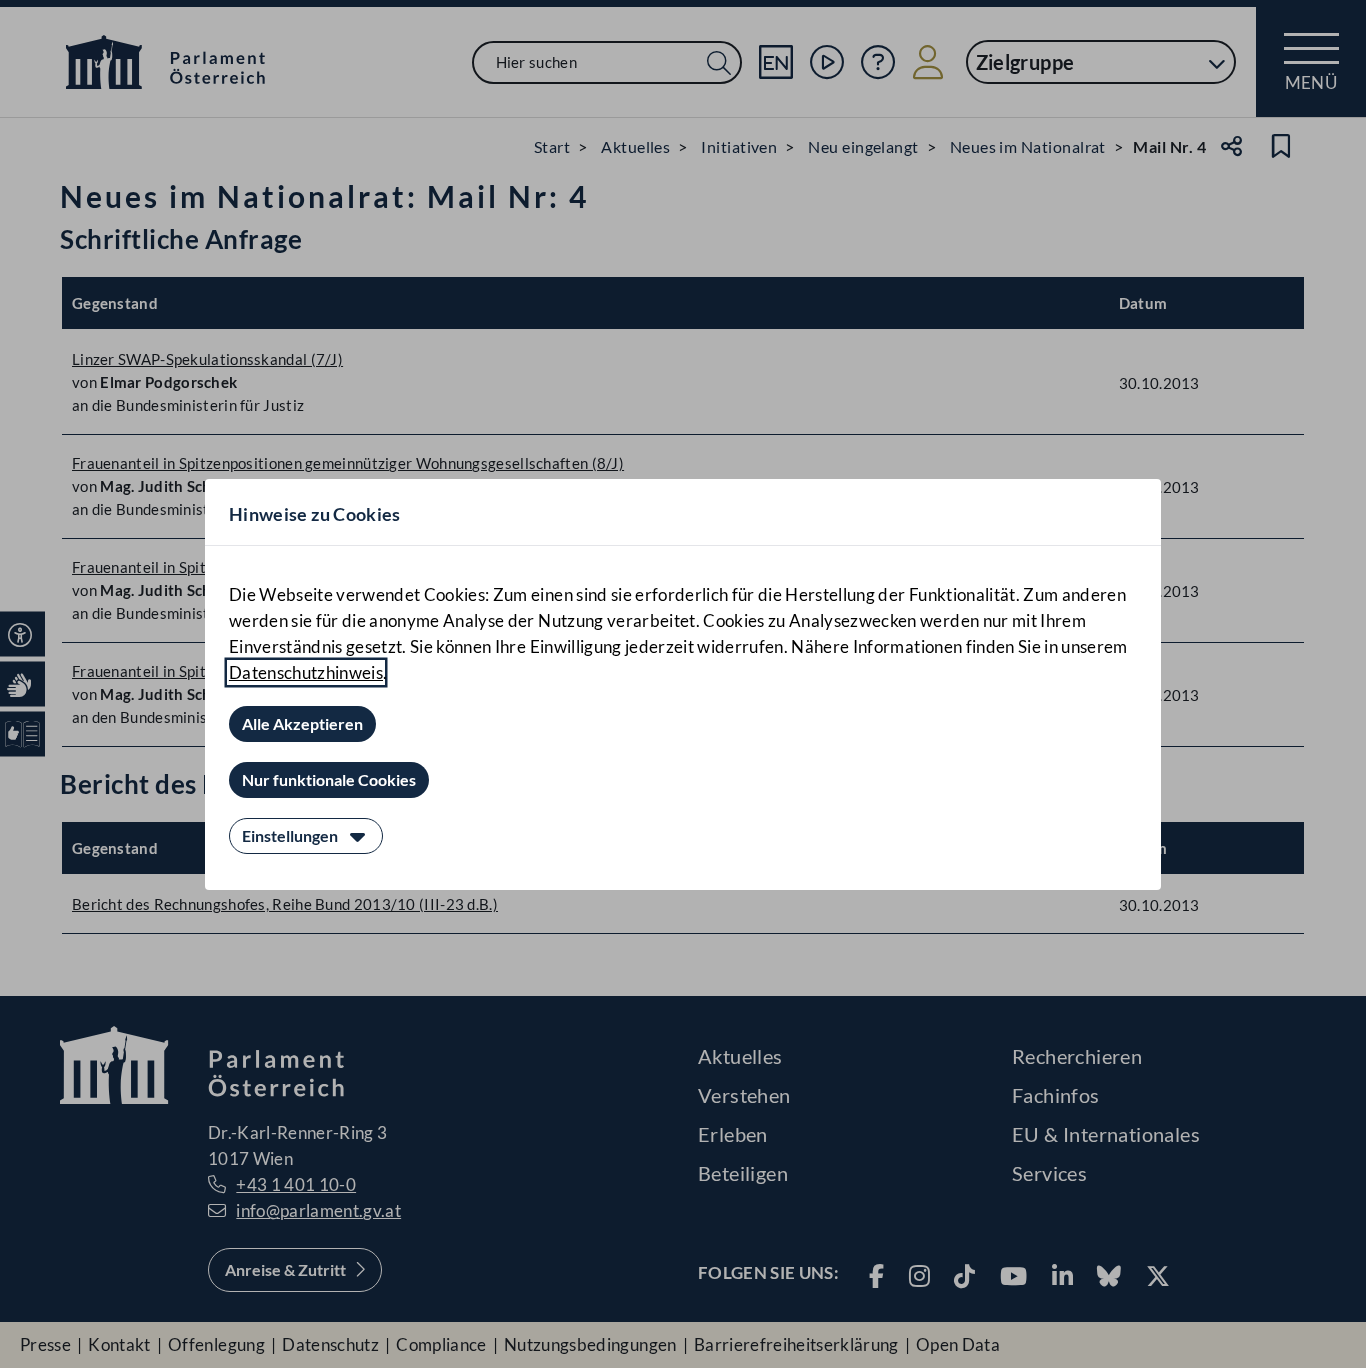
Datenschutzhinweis (306, 672)
